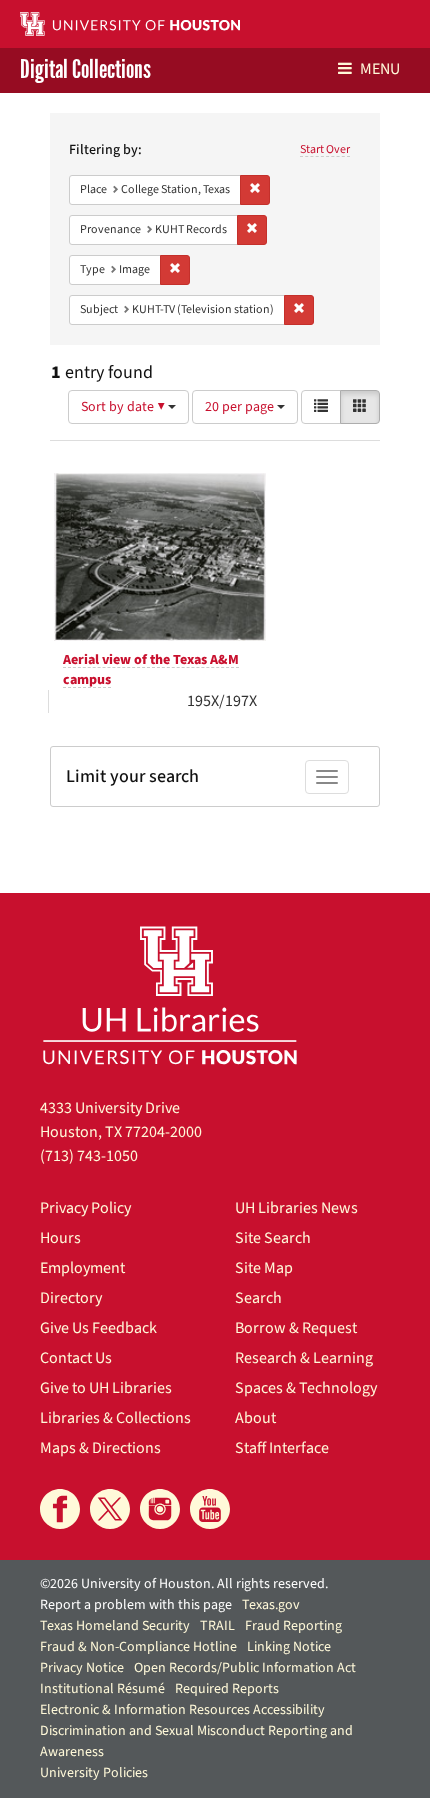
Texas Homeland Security (115, 1626)
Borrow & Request (296, 1328)
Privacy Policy (85, 1208)
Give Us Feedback (98, 1328)
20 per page (241, 407)
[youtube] (210, 1509)
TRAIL (217, 1626)
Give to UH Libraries (106, 1388)
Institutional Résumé (102, 1689)
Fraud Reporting (293, 1626)
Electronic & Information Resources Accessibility (182, 1710)
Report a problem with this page (136, 1605)
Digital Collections (85, 70)
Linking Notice (289, 1647)
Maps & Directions (100, 1448)
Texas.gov (271, 1605)
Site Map (264, 1268)
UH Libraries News (296, 1208)
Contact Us (76, 1358)
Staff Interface (282, 1448)
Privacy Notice (82, 1668)
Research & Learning (304, 1358)
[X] (110, 1509)
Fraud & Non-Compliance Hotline (138, 1647)
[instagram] (160, 1509)
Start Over (325, 149)
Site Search (273, 1238)
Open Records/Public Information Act (245, 1668)
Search (258, 1298)
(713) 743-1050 (89, 1156)
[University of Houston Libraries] (170, 994)
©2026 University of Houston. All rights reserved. (184, 1584)
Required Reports (227, 1689)
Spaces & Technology (306, 1388)
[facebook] (60, 1509)
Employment (82, 1268)
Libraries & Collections (115, 1418)
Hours (60, 1238)
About (255, 1418)
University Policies (94, 1773)
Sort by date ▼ (124, 407)
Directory (71, 1298)
